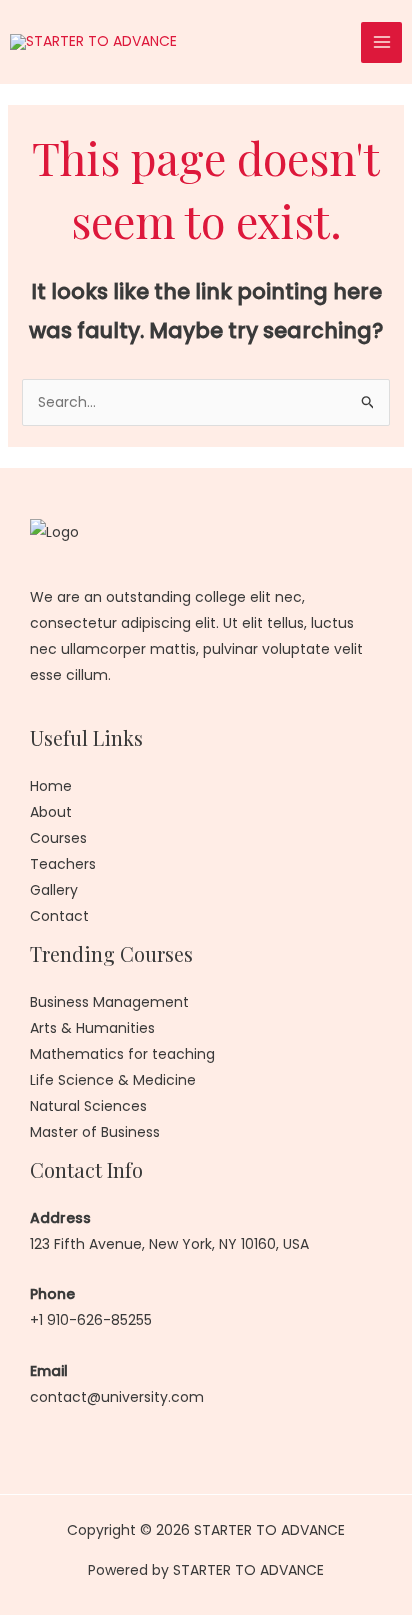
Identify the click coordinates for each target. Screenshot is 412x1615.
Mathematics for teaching (122, 1054)
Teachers (63, 864)
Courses (58, 838)
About (51, 812)
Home (51, 786)
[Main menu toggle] (381, 42)
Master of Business (95, 1132)
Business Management (109, 1002)
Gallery (54, 890)
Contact (59, 916)
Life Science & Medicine (113, 1080)
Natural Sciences (88, 1106)
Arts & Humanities (92, 1028)
